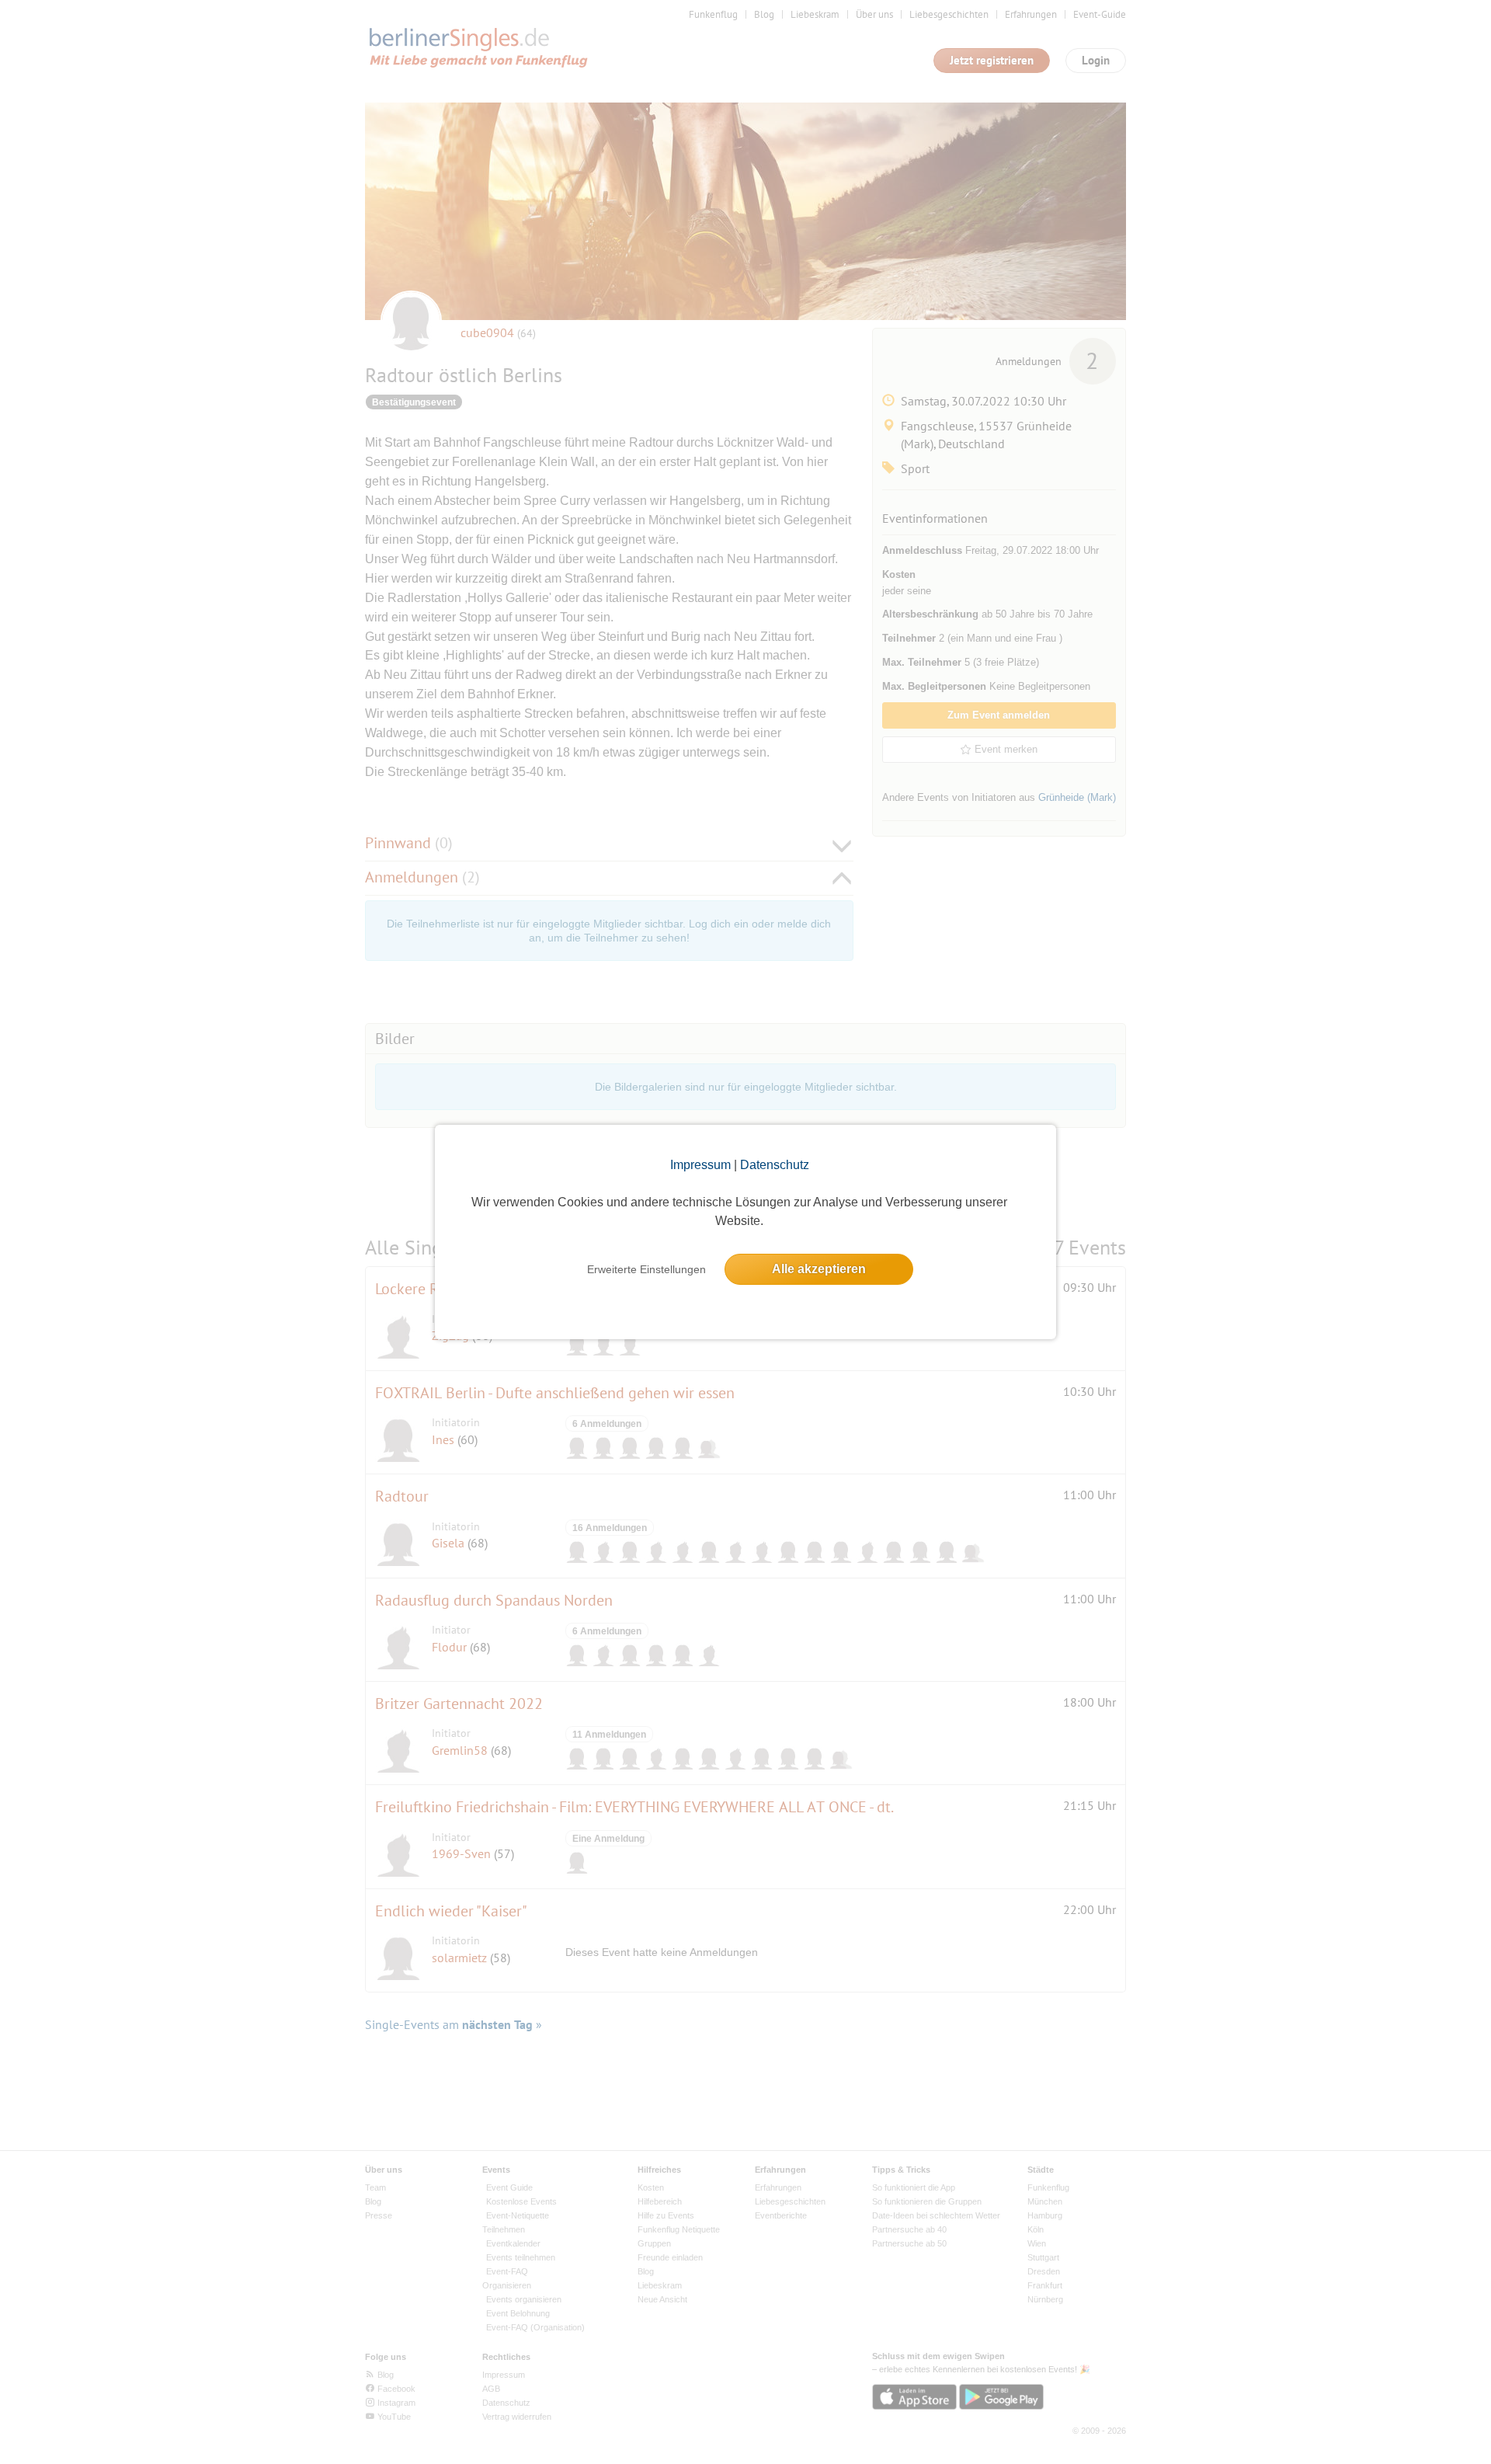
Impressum (700, 1165)
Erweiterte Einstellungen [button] (646, 1269)
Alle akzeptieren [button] (819, 1269)
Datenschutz (775, 1165)
